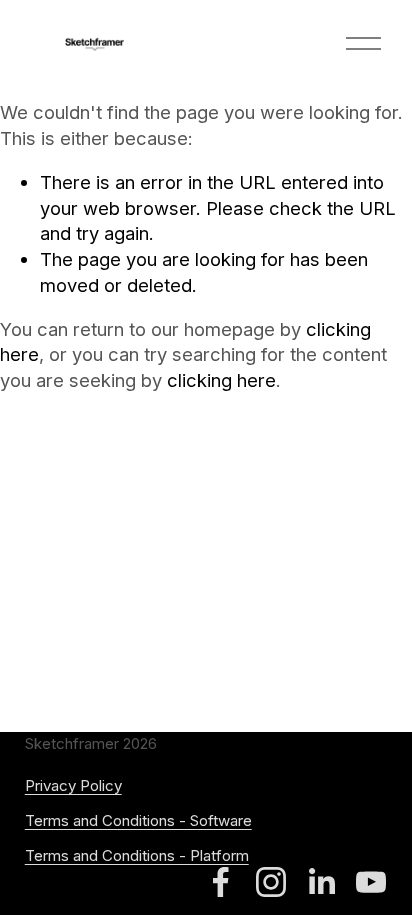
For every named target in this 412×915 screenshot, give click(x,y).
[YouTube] (371, 882)
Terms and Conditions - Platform (137, 855)
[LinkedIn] (321, 882)
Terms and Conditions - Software (138, 820)
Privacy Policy (73, 785)
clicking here (221, 380)
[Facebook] (221, 882)
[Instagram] (271, 882)
